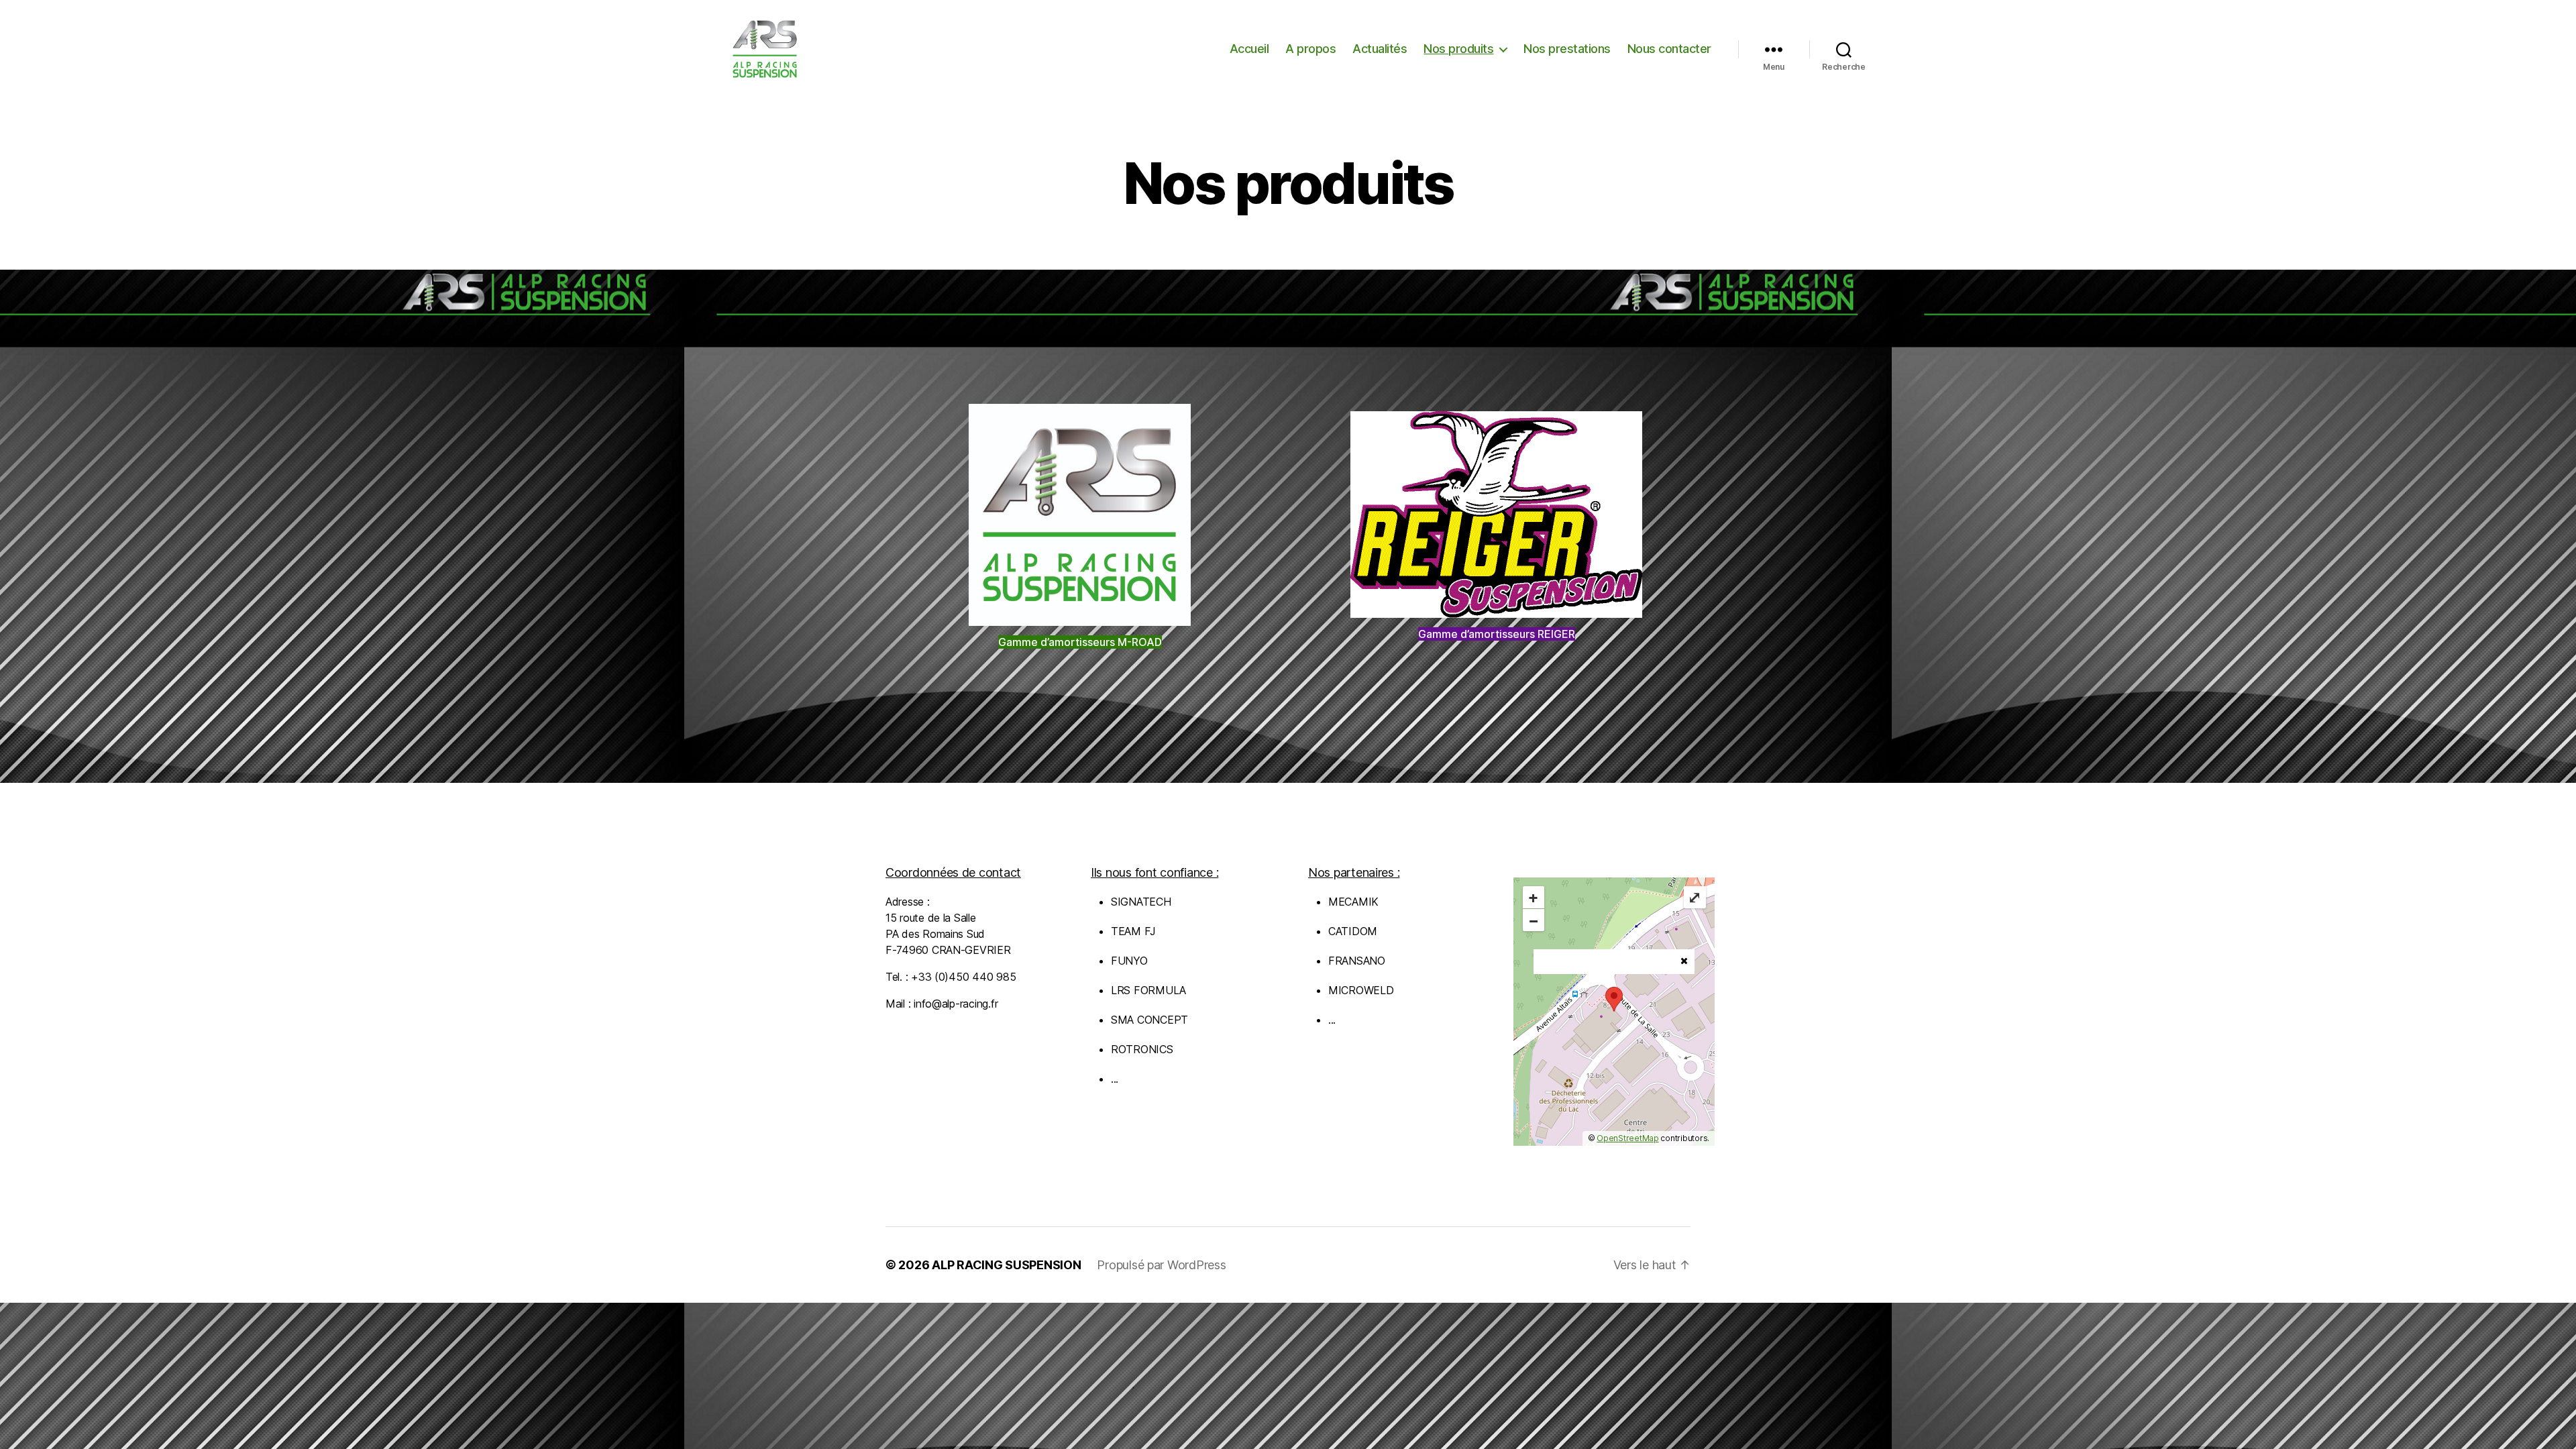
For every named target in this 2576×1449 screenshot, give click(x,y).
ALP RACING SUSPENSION (1006, 1265)
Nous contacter (1669, 49)
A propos (1310, 49)
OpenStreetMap (1628, 1138)
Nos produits (1458, 49)
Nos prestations (1567, 49)
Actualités (1380, 49)
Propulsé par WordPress (1161, 1265)
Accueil (1249, 49)
